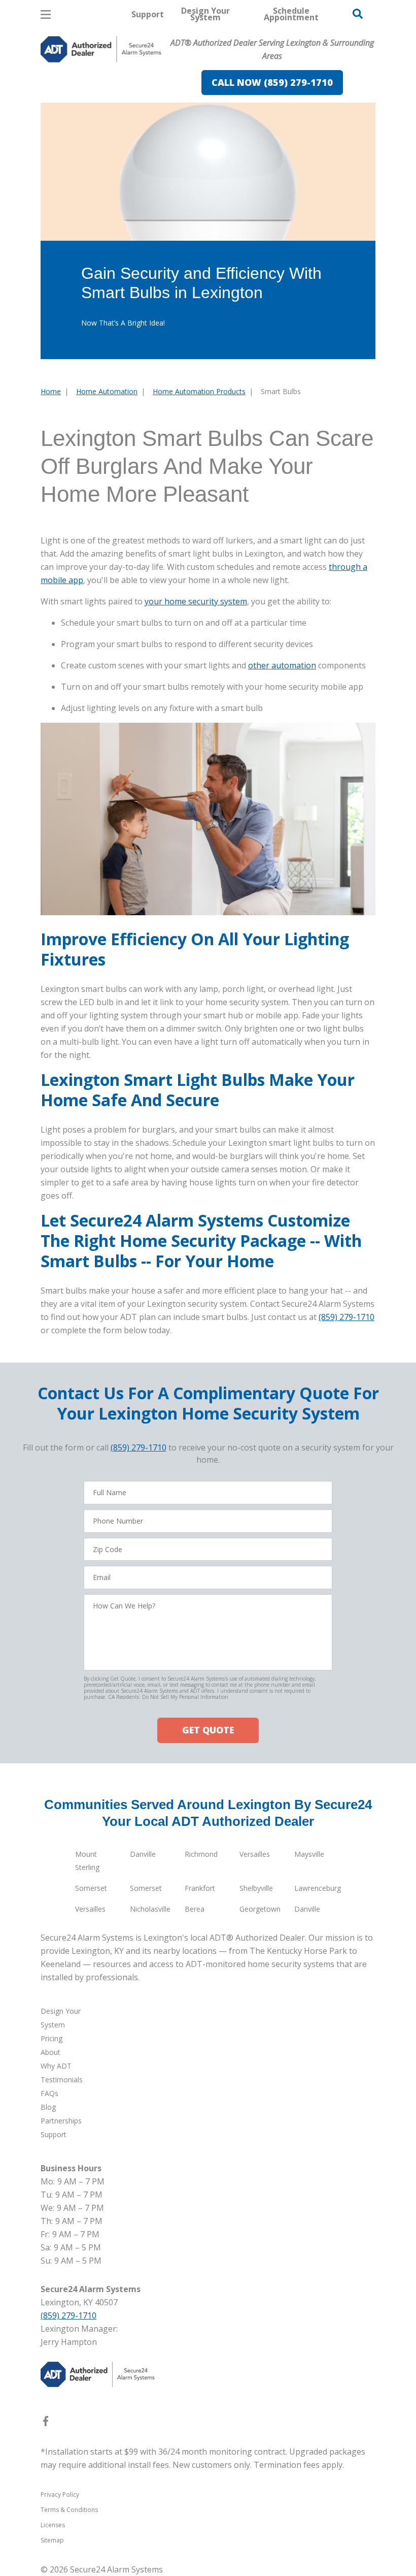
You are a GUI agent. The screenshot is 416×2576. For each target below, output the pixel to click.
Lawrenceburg (318, 1888)
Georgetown (260, 1909)
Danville (143, 1854)
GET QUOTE (208, 1730)
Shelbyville (256, 1888)
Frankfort (200, 1888)
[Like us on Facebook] (46, 2423)
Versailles (255, 1854)
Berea (195, 1909)
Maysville (309, 1854)
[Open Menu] (46, 14)
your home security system (196, 601)
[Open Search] (358, 14)
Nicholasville (150, 1909)
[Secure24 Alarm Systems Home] (101, 49)
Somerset (91, 1888)
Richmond (201, 1854)
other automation (282, 665)
